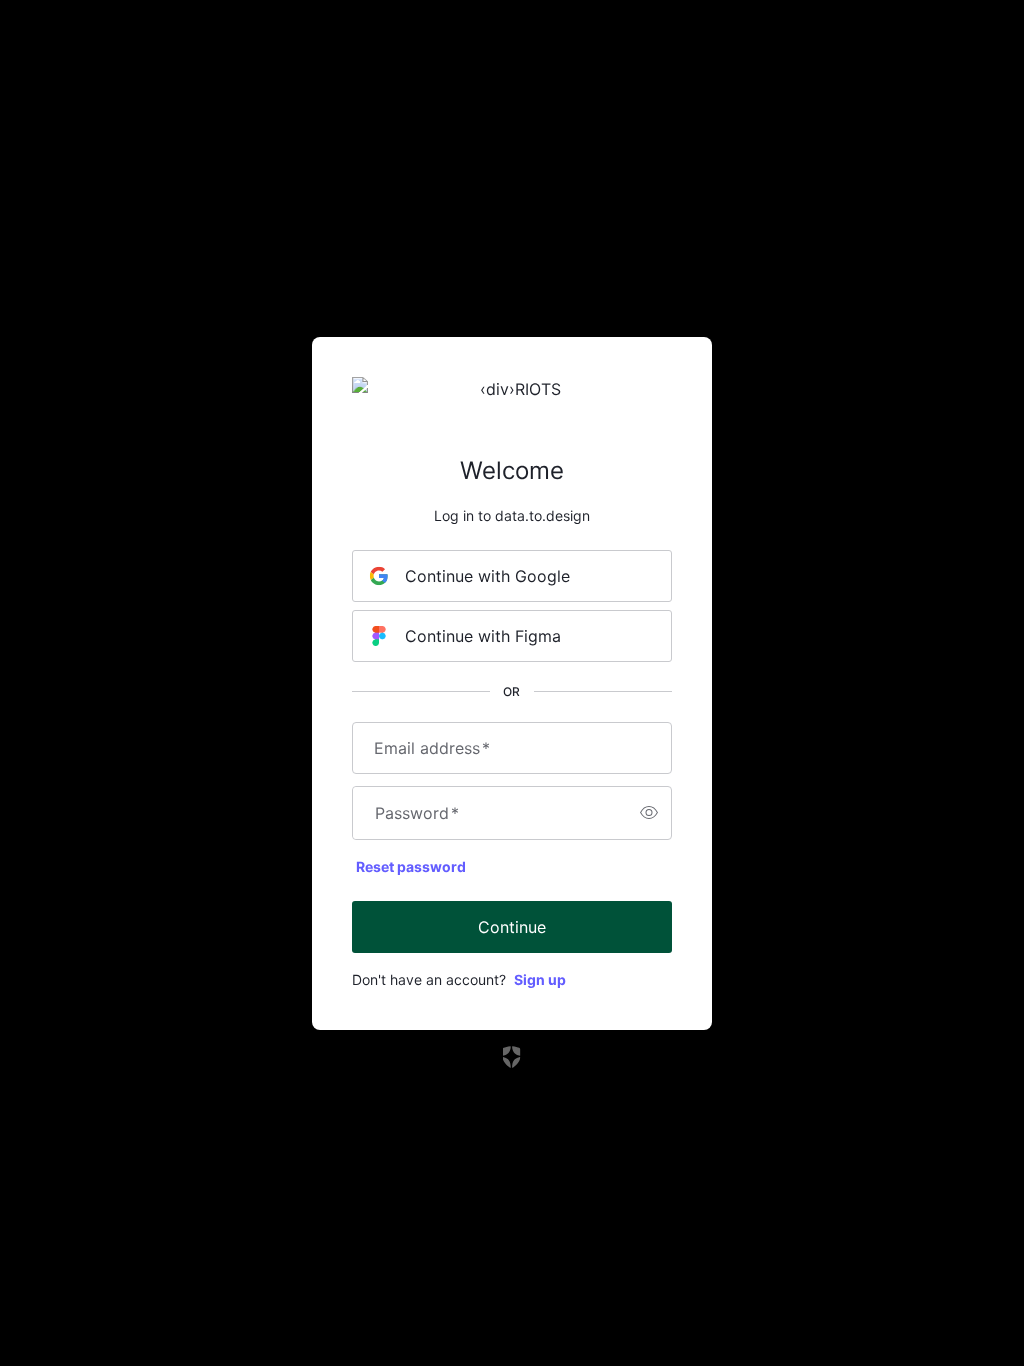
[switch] (649, 813)
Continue (512, 927)
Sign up (540, 979)
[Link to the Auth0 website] (512, 1057)
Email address (432, 748)
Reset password (411, 866)
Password (417, 813)
